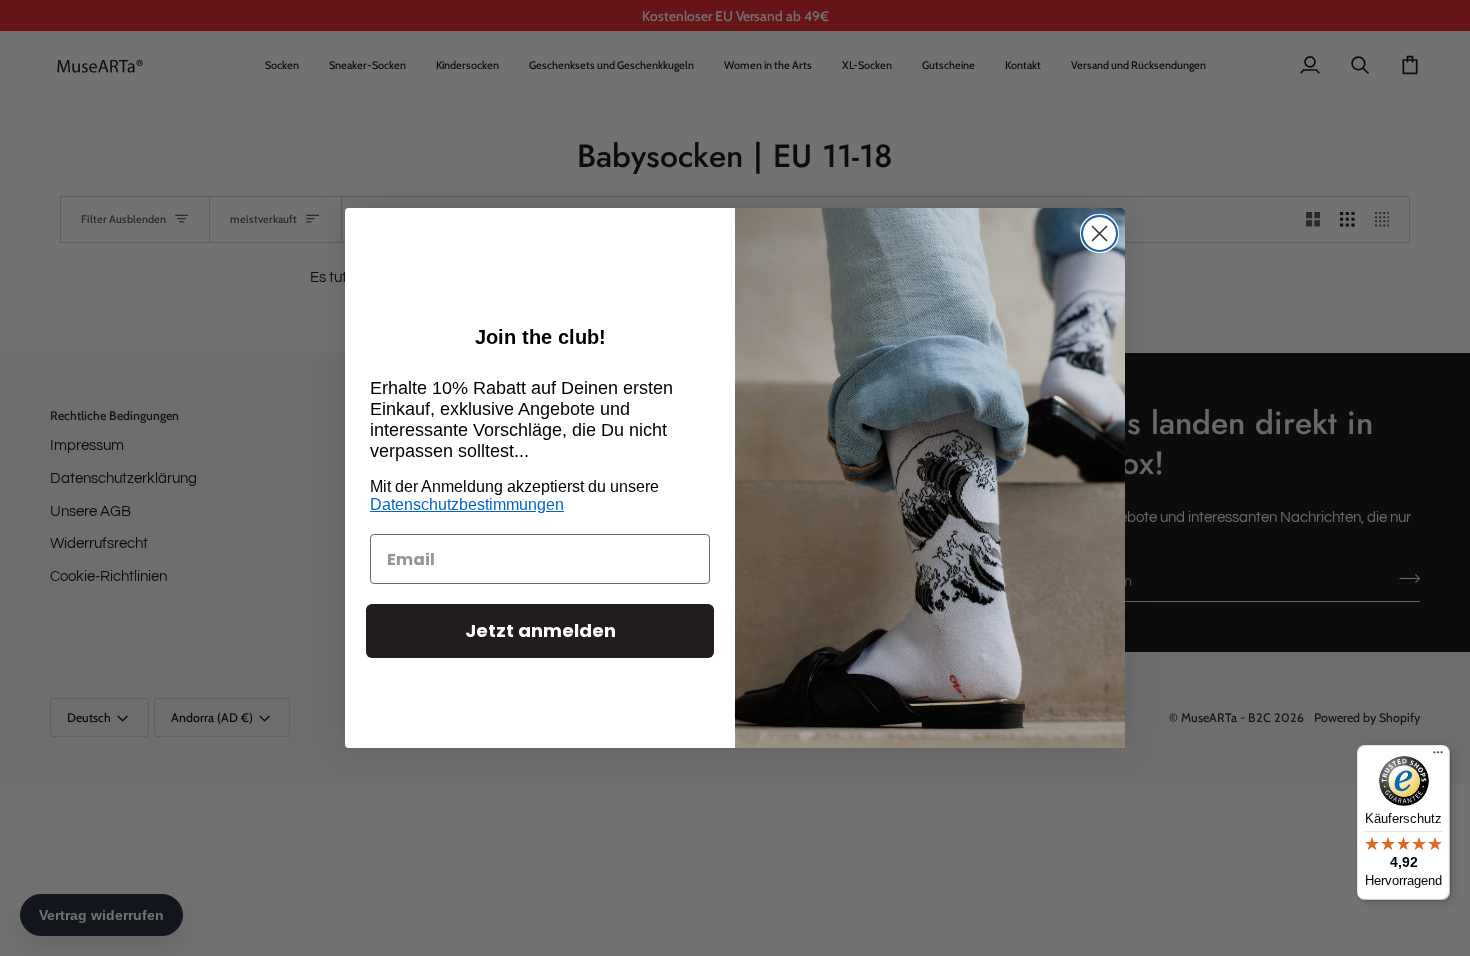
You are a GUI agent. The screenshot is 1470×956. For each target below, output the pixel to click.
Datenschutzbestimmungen (467, 504)
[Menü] (1438, 757)
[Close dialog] (1099, 233)
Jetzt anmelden (540, 630)
